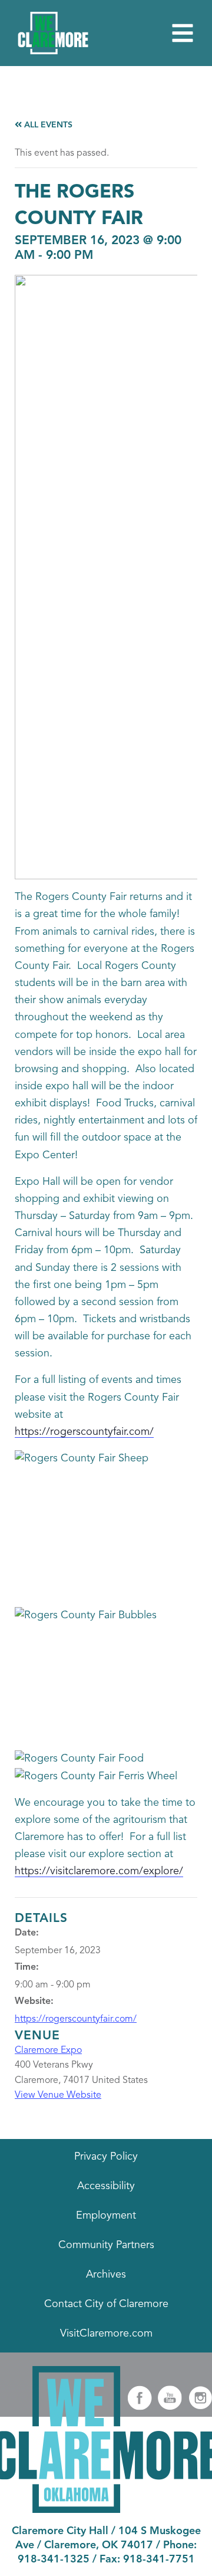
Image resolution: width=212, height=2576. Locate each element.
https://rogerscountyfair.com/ (84, 1432)
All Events (47, 125)
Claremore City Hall (60, 2531)
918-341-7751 (159, 2559)
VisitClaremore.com (106, 2334)
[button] (183, 33)
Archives (106, 2275)
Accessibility (106, 2186)
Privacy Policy (106, 2157)
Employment (106, 2216)
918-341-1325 (54, 2559)
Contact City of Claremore (106, 2304)
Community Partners (106, 2245)
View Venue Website (58, 2095)
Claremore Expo (48, 2051)
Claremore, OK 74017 (99, 2545)
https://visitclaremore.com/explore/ (99, 1871)
